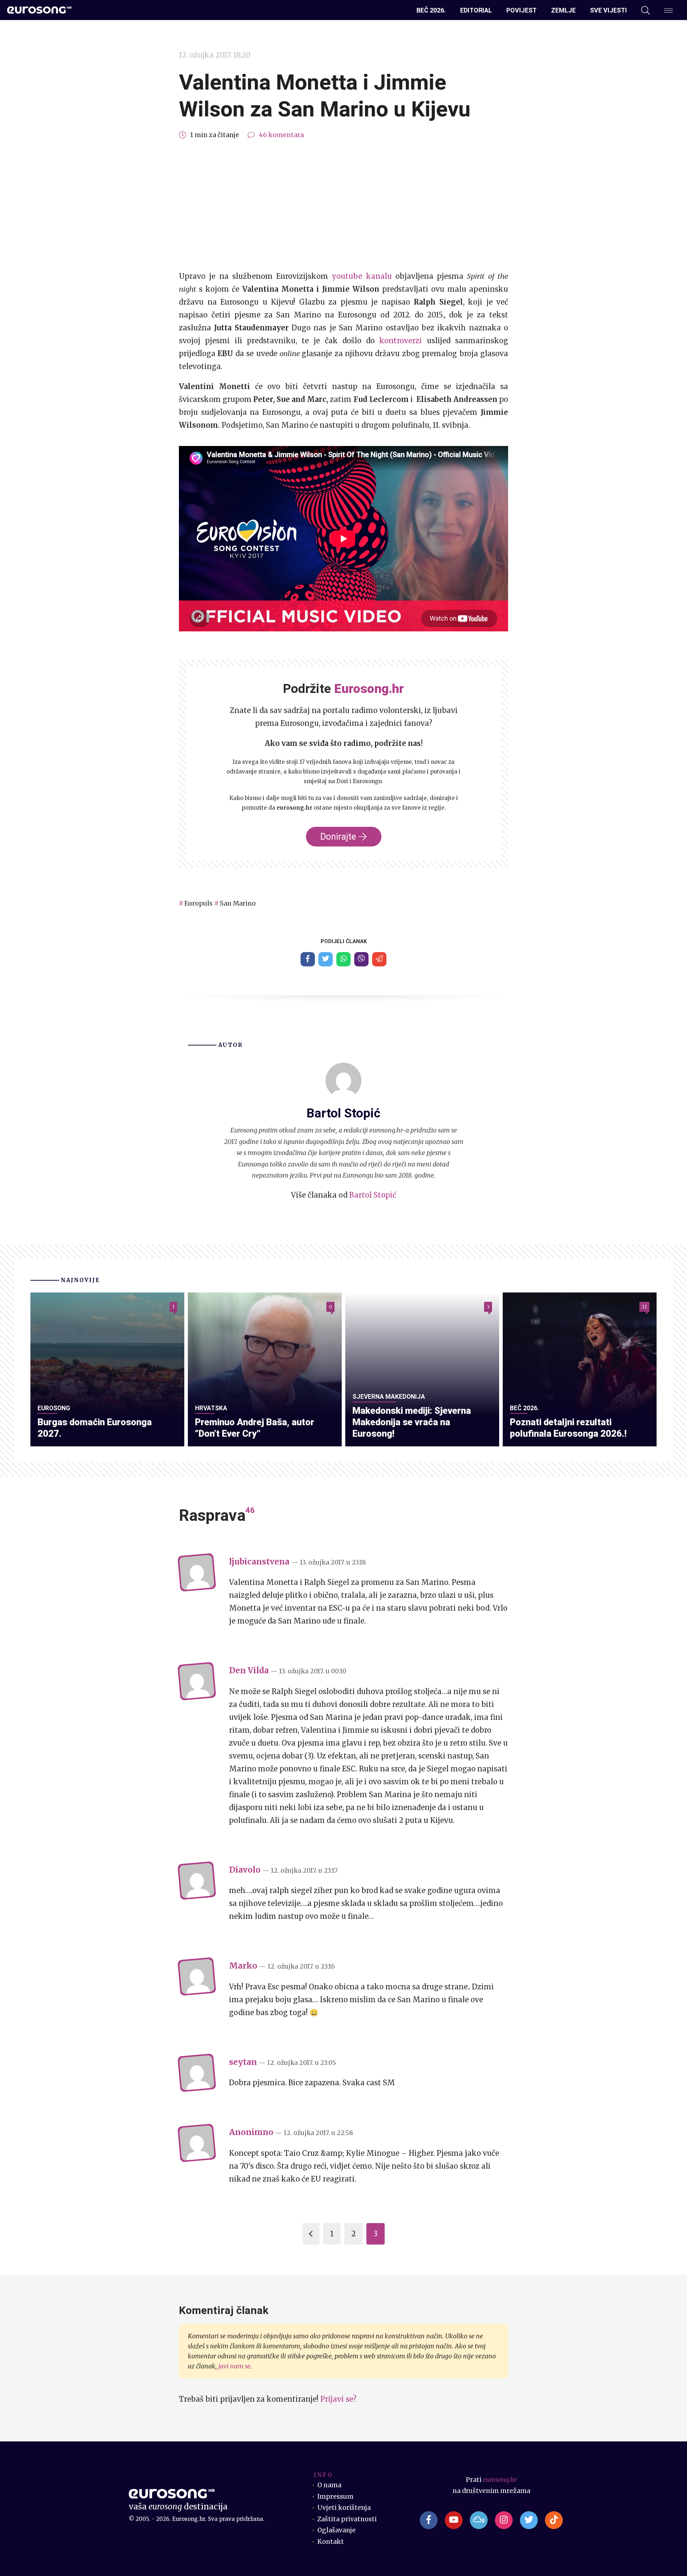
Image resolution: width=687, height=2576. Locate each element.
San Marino (238, 903)
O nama (329, 2485)
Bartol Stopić (373, 1195)
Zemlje (563, 10)
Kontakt (331, 2542)
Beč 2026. (431, 10)
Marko (243, 1966)
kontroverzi (403, 341)
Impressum (335, 2497)
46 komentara (281, 135)
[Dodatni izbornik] (668, 10)
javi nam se (234, 2366)
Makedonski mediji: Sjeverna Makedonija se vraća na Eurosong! (412, 1422)
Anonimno (251, 2132)
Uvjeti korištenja (344, 2508)
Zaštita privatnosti (347, 2519)
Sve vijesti (608, 10)
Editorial (476, 10)
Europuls (198, 903)
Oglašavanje (337, 2530)
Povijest (522, 10)
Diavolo (245, 1870)
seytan (243, 2062)
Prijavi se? (338, 2399)
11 (644, 1307)
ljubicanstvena (259, 1562)
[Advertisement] (343, 205)
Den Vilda (249, 1670)
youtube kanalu (364, 276)
